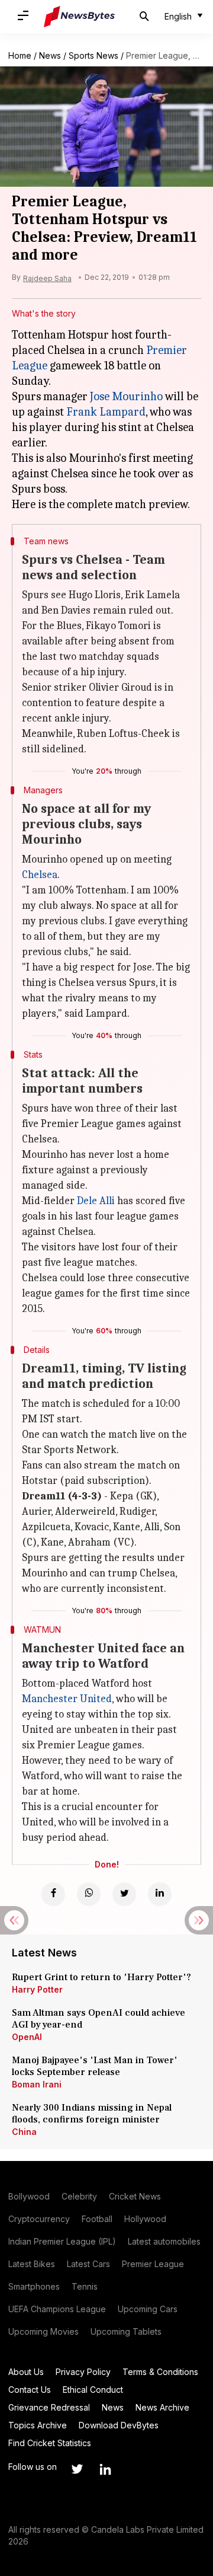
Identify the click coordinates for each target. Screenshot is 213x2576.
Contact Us (30, 2390)
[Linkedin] (160, 1894)
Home (20, 55)
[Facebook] (53, 1894)
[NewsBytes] (79, 17)
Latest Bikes (32, 2264)
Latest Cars (88, 2264)
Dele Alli (96, 1201)
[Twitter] (124, 1894)
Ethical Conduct (93, 2390)
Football (97, 2219)
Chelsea (40, 875)
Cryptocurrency (39, 2219)
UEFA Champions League (57, 2309)
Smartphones (34, 2286)
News (50, 55)
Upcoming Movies (43, 2331)
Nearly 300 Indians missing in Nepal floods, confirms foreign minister (92, 2114)
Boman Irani (37, 2084)
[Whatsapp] (89, 1894)
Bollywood (29, 2196)
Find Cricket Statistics (50, 2443)
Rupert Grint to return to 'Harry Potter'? (101, 1977)
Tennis (85, 2286)
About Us (26, 2372)
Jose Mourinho (126, 396)
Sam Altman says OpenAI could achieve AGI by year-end (99, 2019)
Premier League (153, 2264)
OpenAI (27, 2037)
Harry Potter (37, 1989)
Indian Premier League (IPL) (62, 2241)
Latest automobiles (164, 2241)
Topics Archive (38, 2425)
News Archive (162, 2407)
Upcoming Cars (148, 2309)
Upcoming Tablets (126, 2331)
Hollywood (145, 2219)
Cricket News (135, 2196)
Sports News (93, 55)
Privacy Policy (83, 2372)
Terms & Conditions (160, 2372)
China (24, 2132)
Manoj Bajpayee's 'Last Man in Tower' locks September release (95, 2066)
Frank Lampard (106, 412)
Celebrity (79, 2196)
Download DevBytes (119, 2425)
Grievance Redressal (49, 2407)
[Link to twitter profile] (77, 2469)
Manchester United (67, 1699)
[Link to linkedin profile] (105, 2469)
